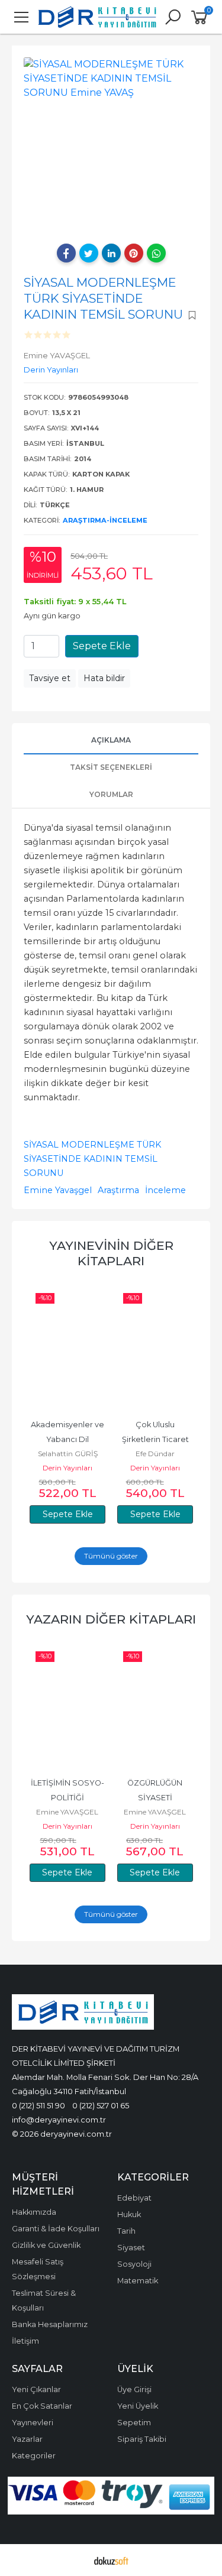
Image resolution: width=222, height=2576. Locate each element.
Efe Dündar (155, 1454)
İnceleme (165, 1190)
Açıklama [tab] (111, 740)
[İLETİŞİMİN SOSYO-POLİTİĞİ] (67, 1707)
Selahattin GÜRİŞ (68, 1454)
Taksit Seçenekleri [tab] (111, 767)
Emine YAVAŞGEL (67, 1812)
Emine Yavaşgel (58, 1190)
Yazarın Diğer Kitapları (111, 1619)
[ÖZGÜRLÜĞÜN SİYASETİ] (155, 1707)
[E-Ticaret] (111, 2560)
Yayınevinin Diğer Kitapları (111, 1253)
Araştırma (118, 1190)
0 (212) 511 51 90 (38, 2105)
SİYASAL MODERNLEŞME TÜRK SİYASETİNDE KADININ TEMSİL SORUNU (92, 1159)
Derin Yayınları (67, 1468)
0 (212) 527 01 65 (101, 2105)
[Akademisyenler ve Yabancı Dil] (67, 1349)
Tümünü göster (111, 1556)
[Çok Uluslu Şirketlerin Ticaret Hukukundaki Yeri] (155, 1349)
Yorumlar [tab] (111, 794)
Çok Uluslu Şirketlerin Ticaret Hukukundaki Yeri (156, 1439)
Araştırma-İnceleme (105, 520)
